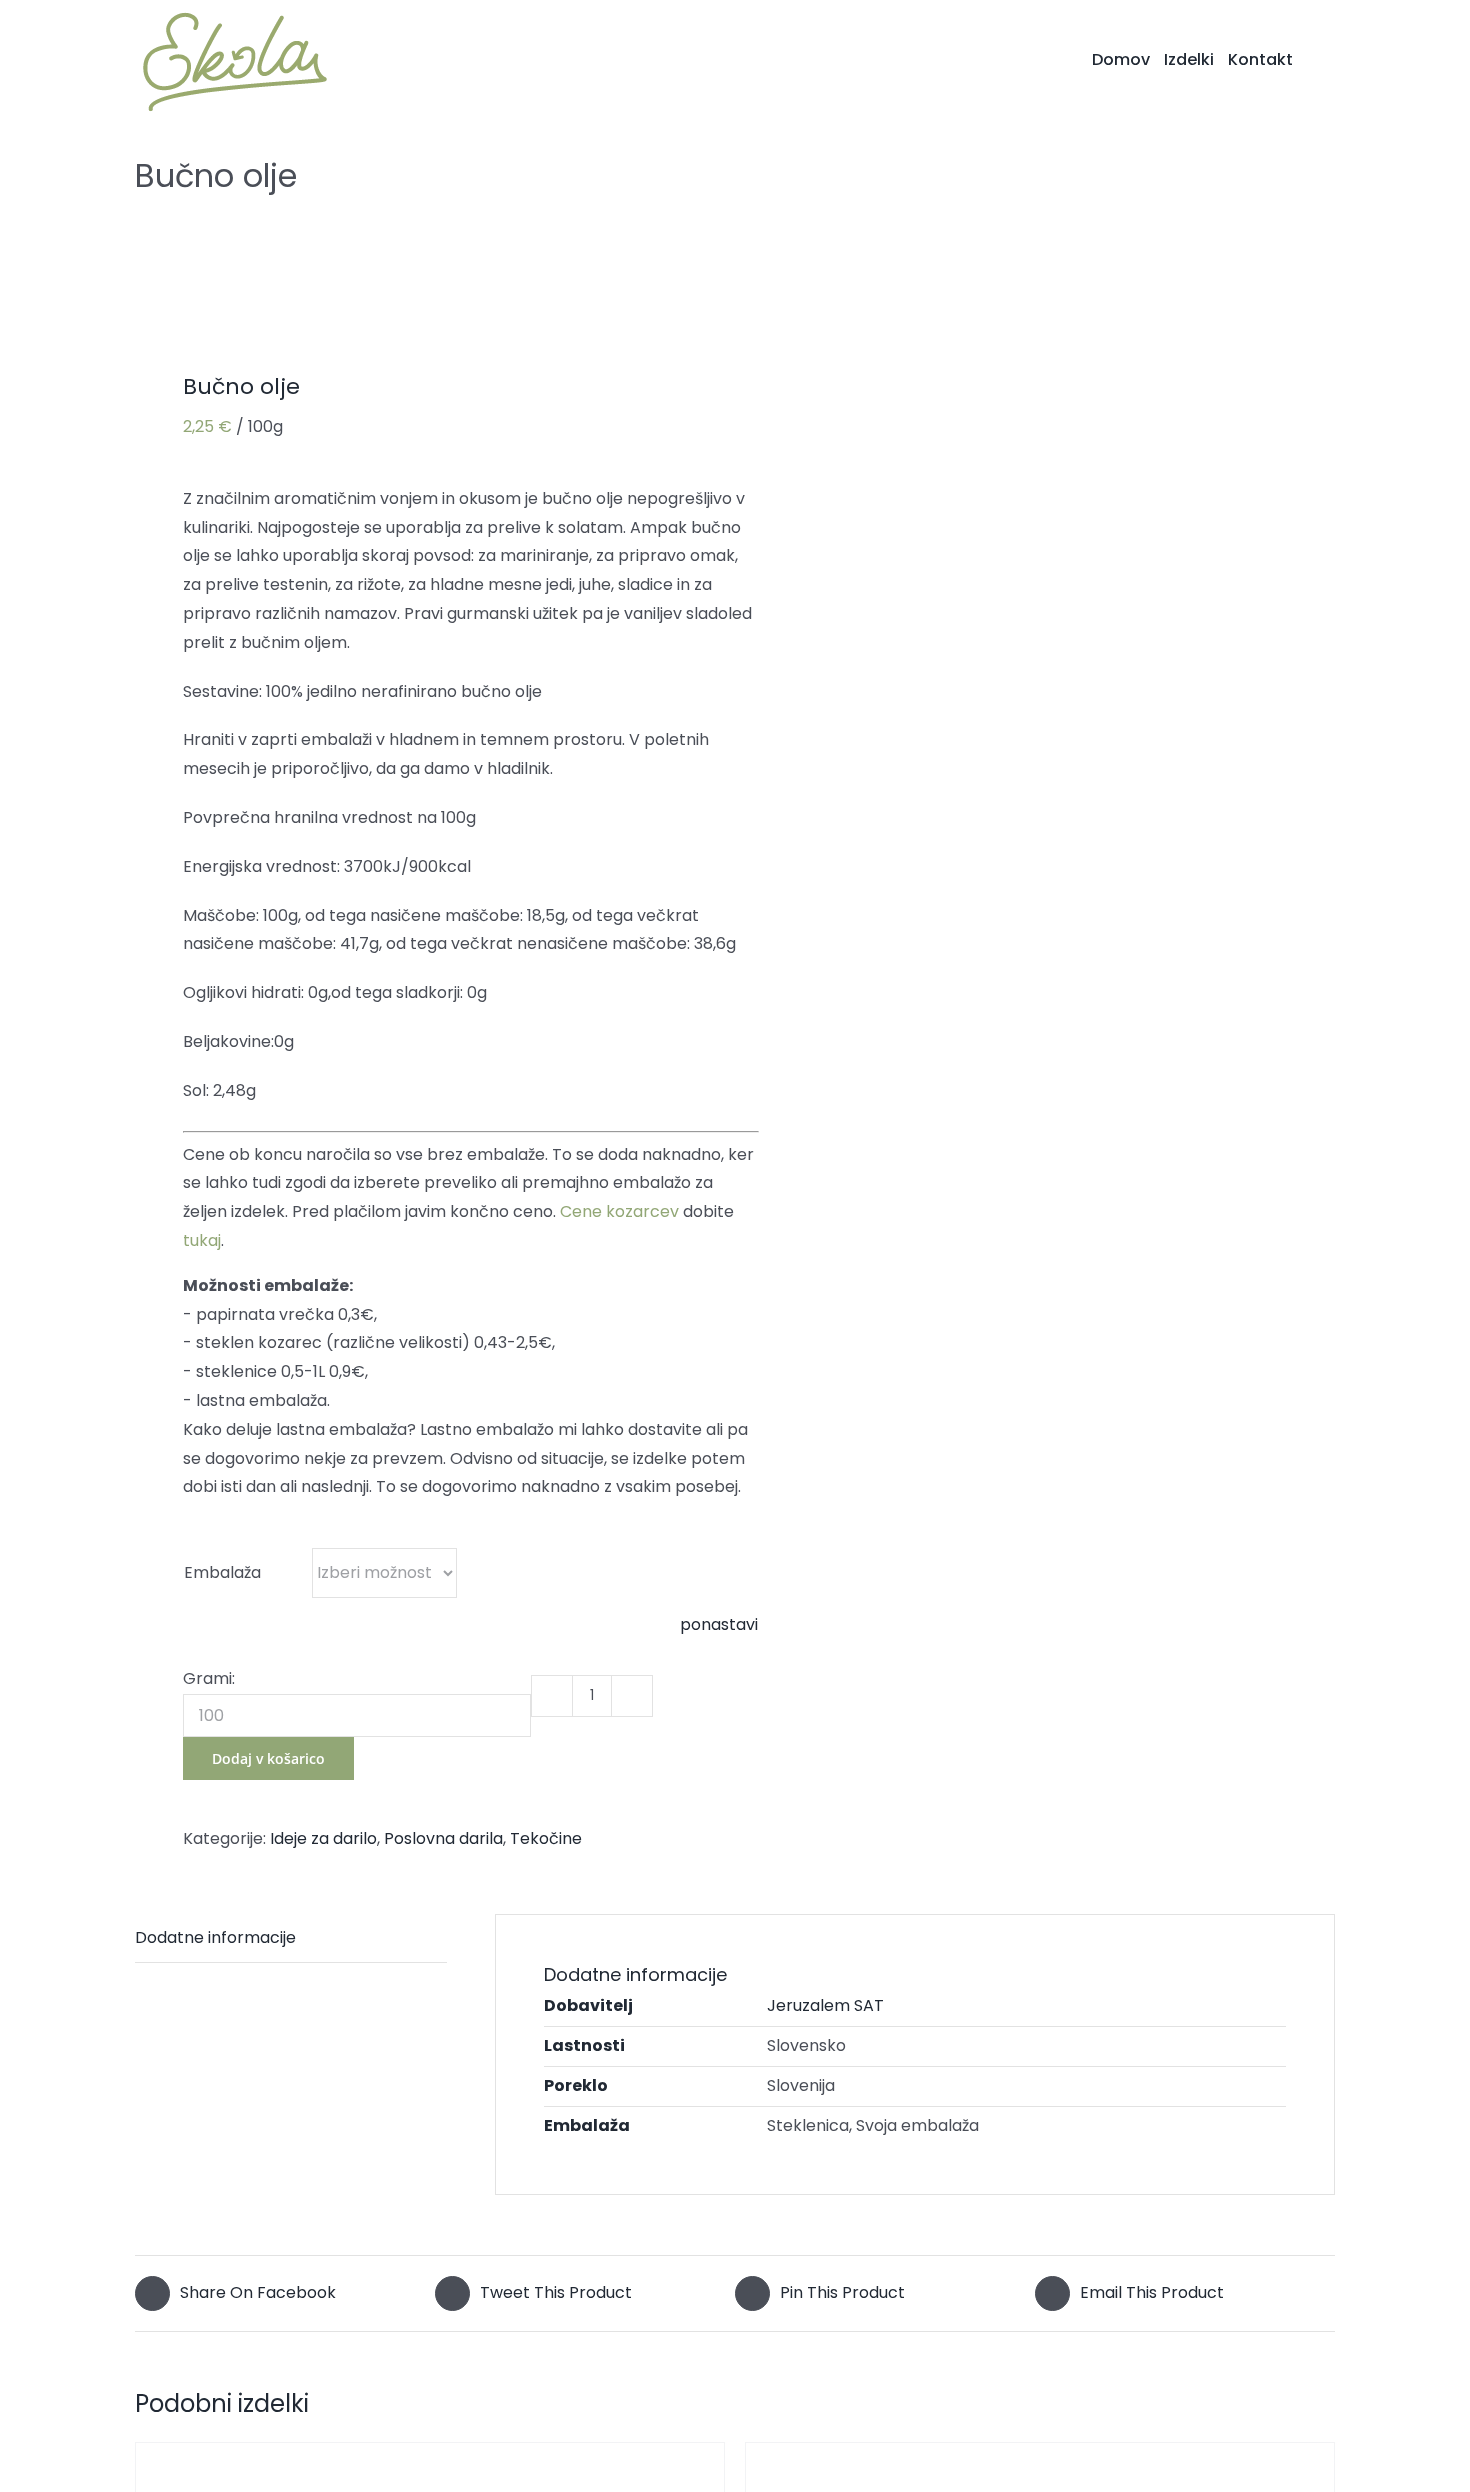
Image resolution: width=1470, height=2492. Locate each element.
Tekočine (546, 1838)
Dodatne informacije (215, 1937)
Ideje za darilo (323, 1838)
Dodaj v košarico (268, 1758)
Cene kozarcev (619, 1211)
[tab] (291, 1939)
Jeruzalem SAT (825, 2005)
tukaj (202, 1240)
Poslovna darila (443, 1838)
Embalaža (222, 1572)
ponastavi (719, 1624)
